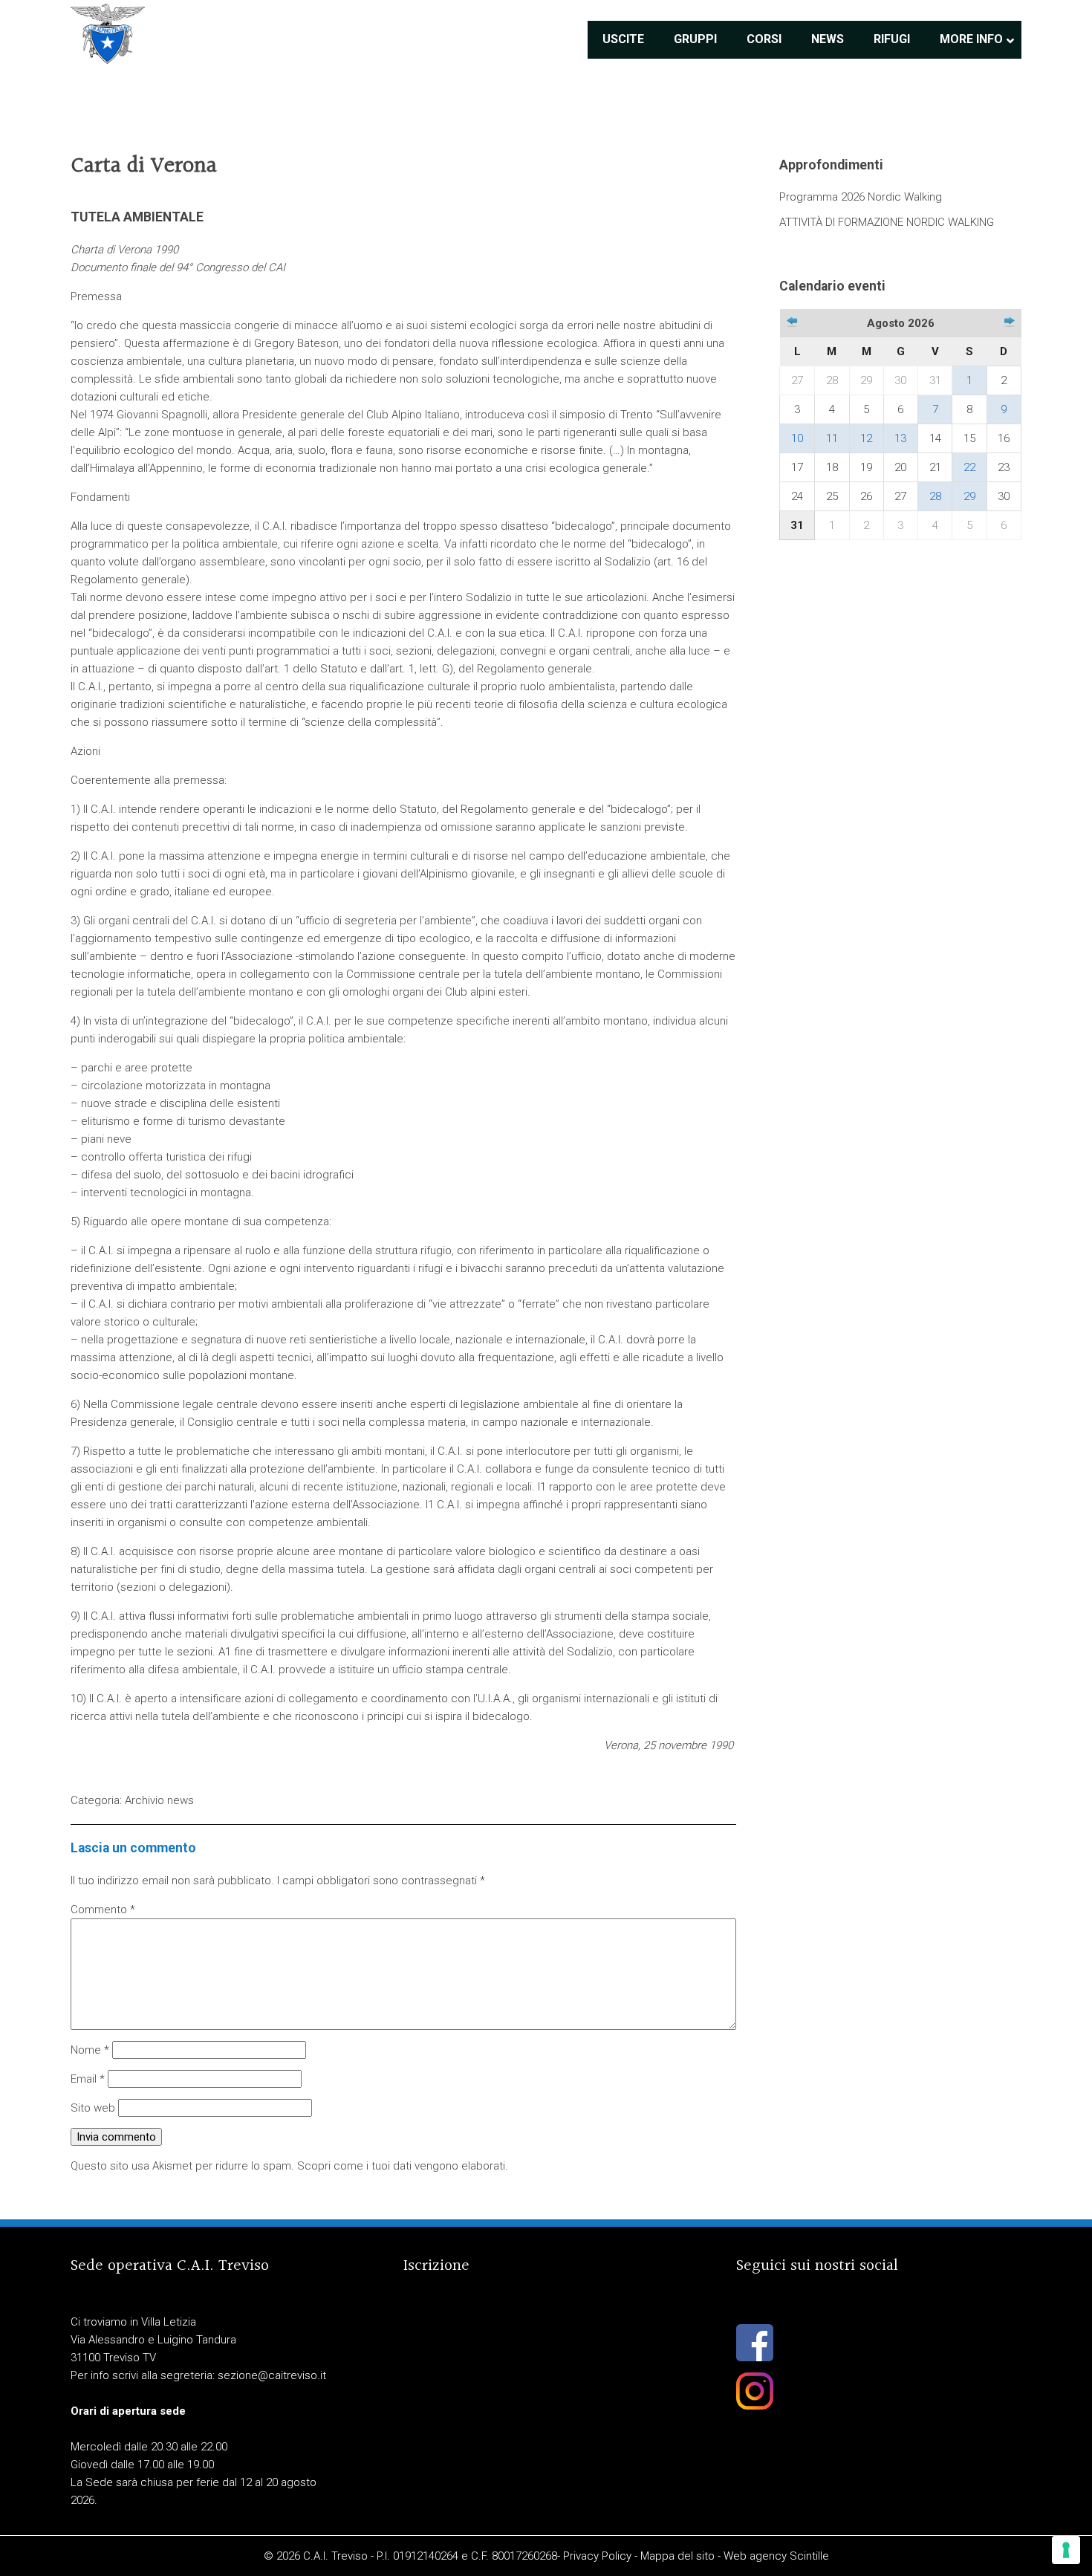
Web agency (755, 2556)
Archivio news (159, 1800)
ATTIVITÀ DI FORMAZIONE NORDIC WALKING (887, 222)
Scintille (809, 2556)
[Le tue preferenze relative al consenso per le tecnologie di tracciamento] (1066, 2550)
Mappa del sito (677, 2556)
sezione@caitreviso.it (272, 2375)
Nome (90, 2050)
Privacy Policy (597, 2556)
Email (88, 2079)
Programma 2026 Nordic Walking (861, 197)
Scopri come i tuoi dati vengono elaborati (401, 2166)
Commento (103, 1910)
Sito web (93, 2108)
